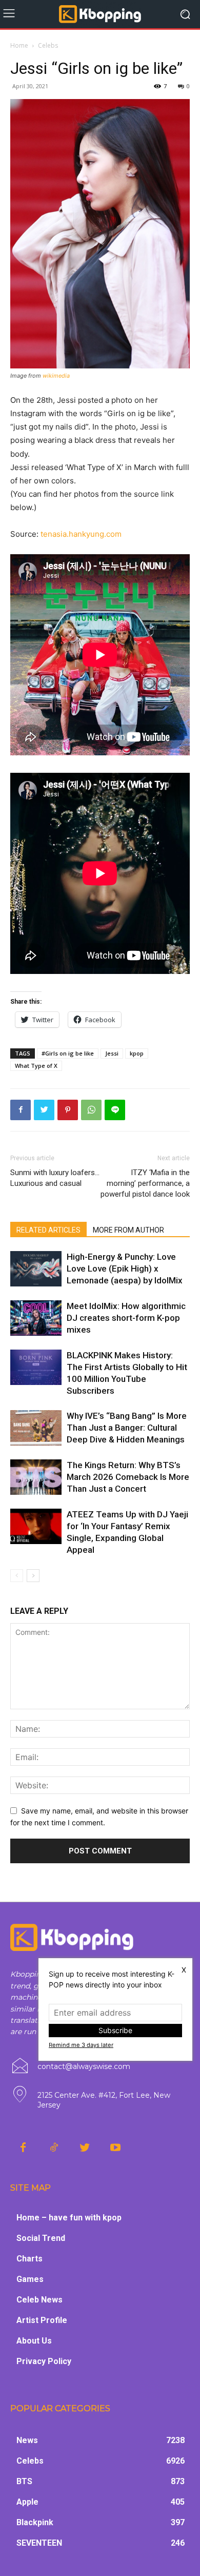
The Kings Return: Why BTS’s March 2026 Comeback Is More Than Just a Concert (128, 1477)
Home (19, 45)
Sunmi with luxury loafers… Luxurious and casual (55, 1178)
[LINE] (115, 1110)
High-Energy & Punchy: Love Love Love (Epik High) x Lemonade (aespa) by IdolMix (125, 1269)
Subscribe (115, 2030)
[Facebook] (21, 1110)
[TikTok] (54, 2148)
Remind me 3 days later (81, 2045)
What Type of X (36, 1066)
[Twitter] (44, 1110)
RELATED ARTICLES (48, 1230)
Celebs (48, 45)
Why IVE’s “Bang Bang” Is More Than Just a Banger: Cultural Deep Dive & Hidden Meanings (127, 1428)
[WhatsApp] (91, 1110)
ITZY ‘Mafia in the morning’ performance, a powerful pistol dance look (145, 1183)
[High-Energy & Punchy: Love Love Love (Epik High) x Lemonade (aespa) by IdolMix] (36, 1269)
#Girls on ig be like (68, 1053)
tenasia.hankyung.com (81, 534)
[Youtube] (115, 2148)
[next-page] (33, 1576)
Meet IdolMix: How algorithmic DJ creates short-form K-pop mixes (126, 1318)
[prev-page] (17, 1576)
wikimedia (56, 376)
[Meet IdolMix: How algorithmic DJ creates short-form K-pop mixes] (36, 1318)
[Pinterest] (68, 1110)
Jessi (112, 1053)
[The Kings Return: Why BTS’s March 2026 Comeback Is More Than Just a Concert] (36, 1477)
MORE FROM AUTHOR (128, 1230)
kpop (137, 1053)
